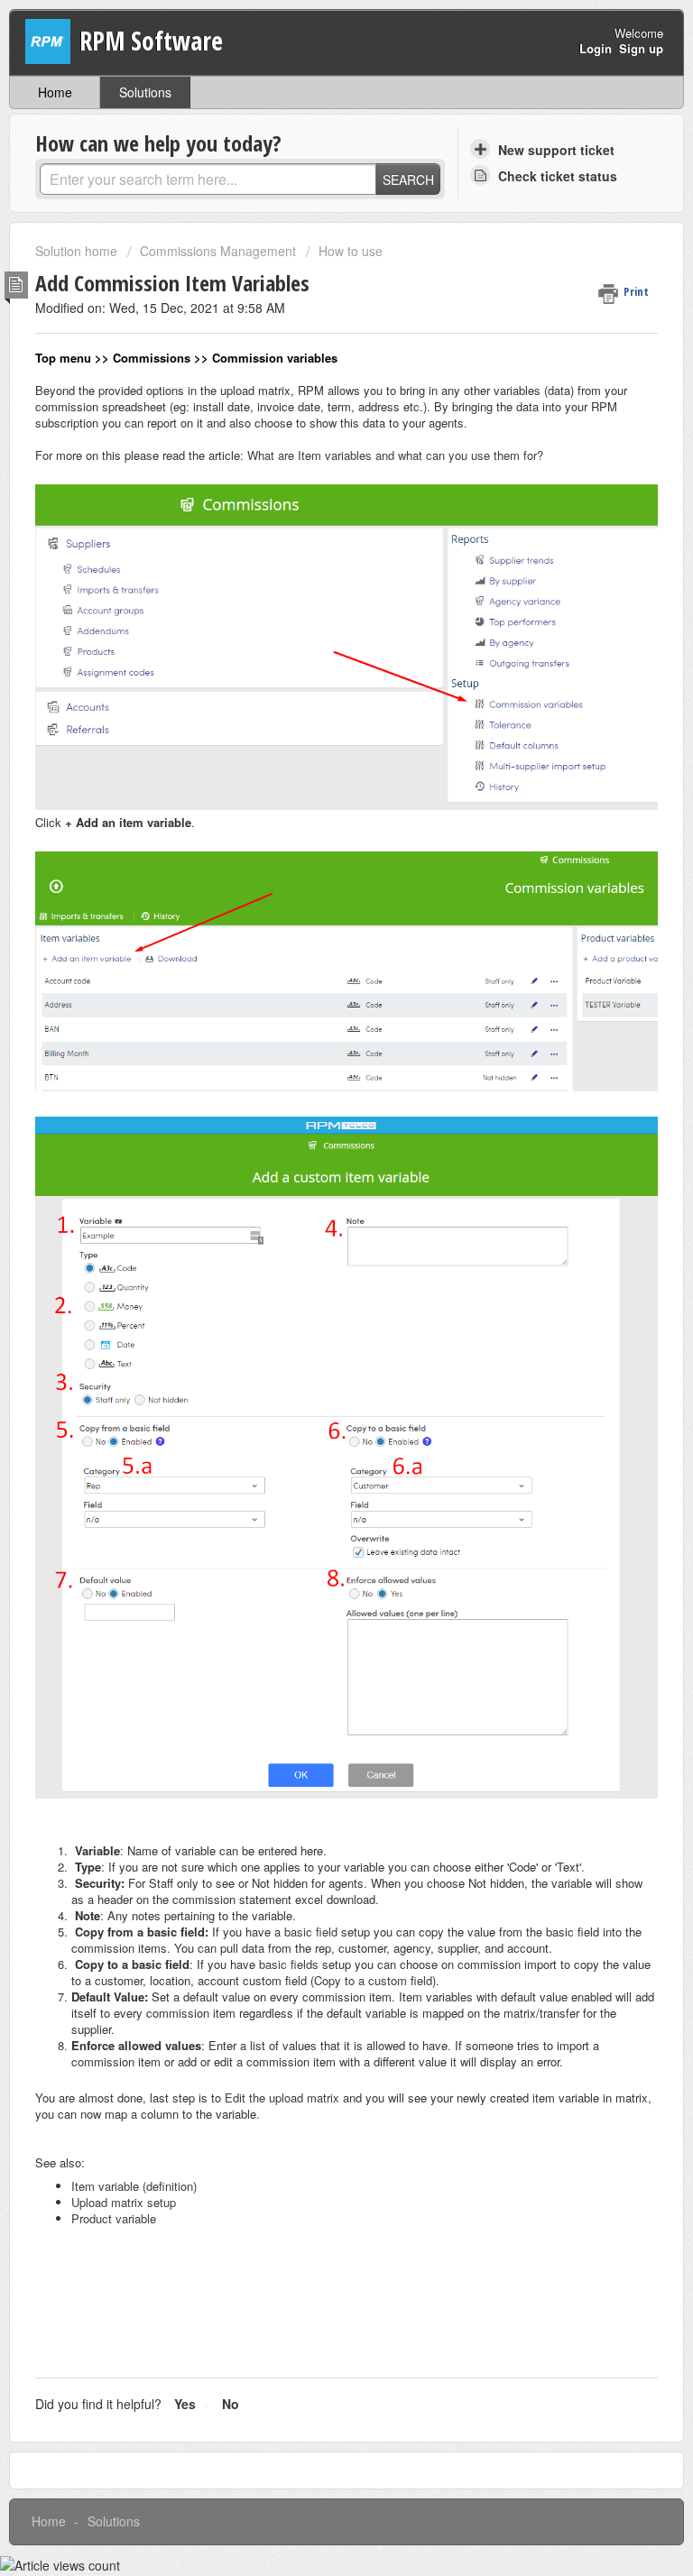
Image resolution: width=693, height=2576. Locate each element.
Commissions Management (218, 251)
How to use (351, 251)
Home (55, 92)
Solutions (145, 92)
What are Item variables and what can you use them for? (395, 455)
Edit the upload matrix (280, 2098)
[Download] (313, 1308)
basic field (311, 1932)
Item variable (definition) (134, 2186)
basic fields (289, 1964)
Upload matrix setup (124, 2202)
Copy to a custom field (373, 1980)
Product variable (114, 2218)
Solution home (78, 251)
